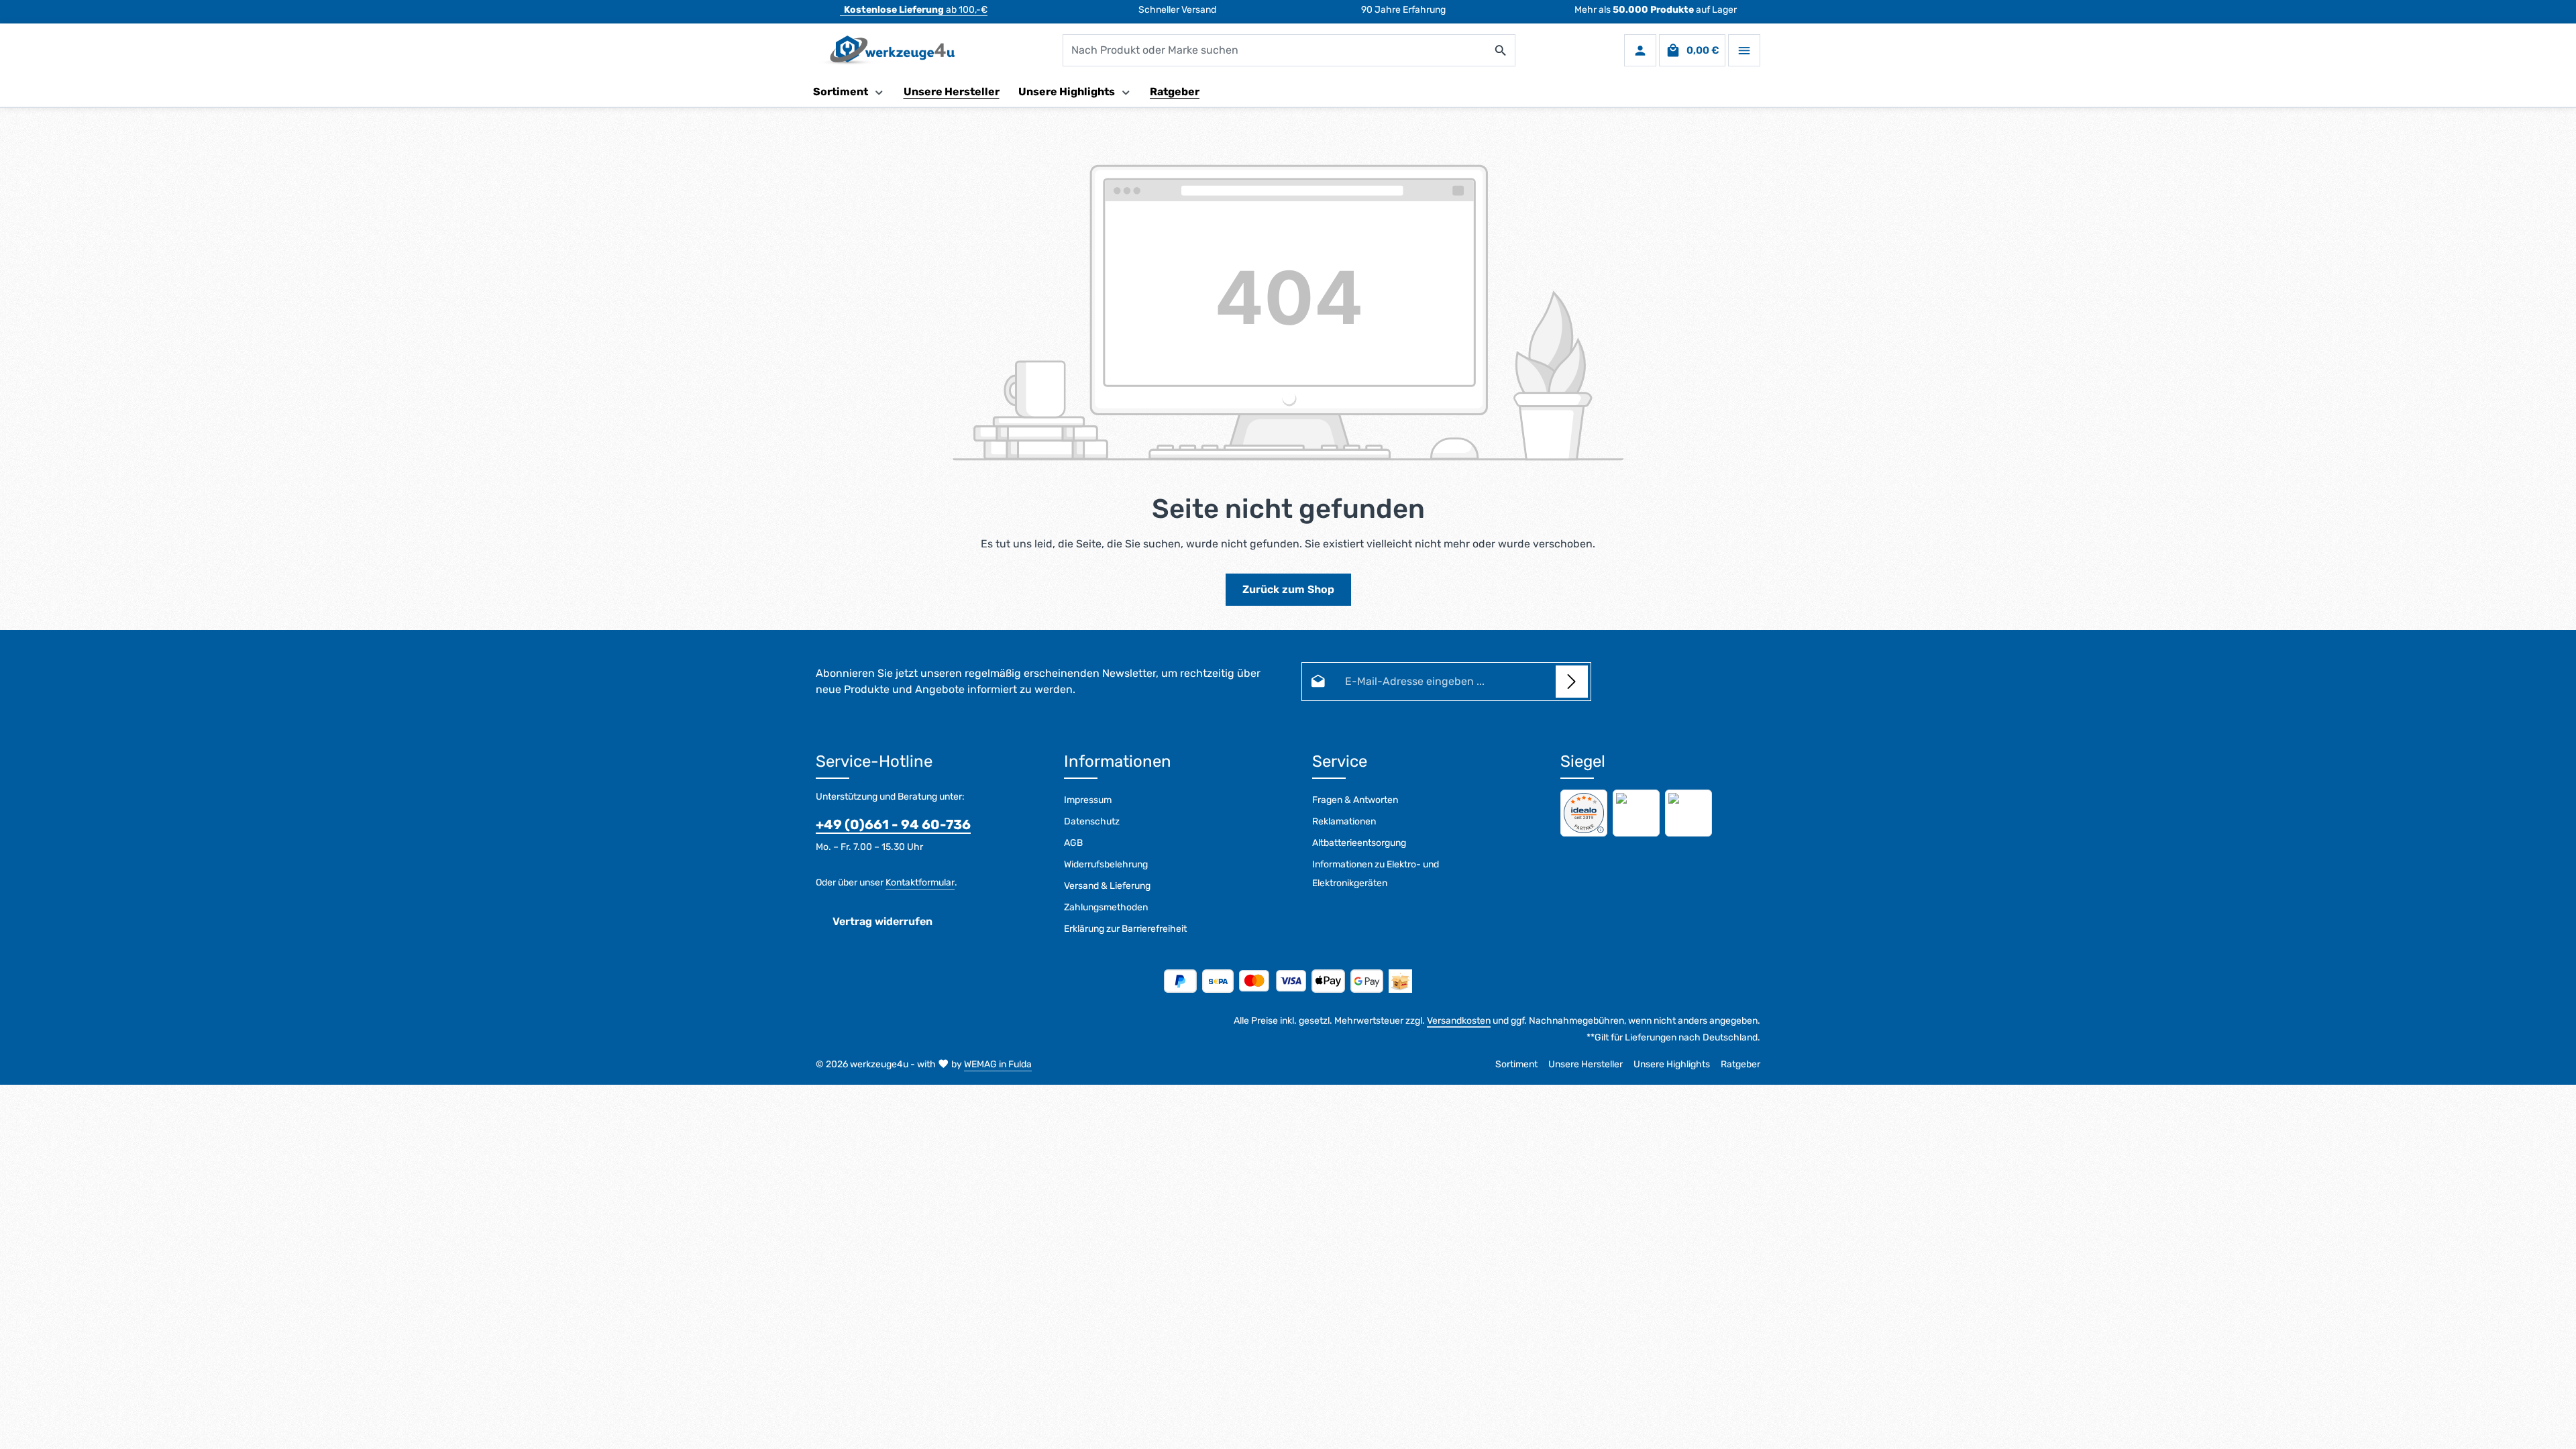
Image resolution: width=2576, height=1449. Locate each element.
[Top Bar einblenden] (1744, 50)
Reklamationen (1344, 821)
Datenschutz (1092, 821)
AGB (1073, 843)
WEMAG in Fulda (998, 1064)
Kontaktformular (920, 882)
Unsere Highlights (1672, 1064)
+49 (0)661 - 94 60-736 (893, 824)
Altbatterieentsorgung (1359, 843)
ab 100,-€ (916, 10)
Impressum (1088, 800)
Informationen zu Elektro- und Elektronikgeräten (1376, 874)
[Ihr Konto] (1640, 50)
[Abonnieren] (1572, 682)
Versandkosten (1459, 1021)
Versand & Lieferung (1107, 886)
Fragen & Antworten (1355, 800)
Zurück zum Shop (1288, 589)
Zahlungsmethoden (1106, 907)
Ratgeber (1740, 1064)
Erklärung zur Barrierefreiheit (1125, 929)
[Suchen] (1501, 50)
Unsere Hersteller (1586, 1064)
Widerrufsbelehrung (1106, 864)
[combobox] (1275, 50)
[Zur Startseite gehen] (885, 50)
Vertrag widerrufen (882, 921)
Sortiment (1516, 1064)
